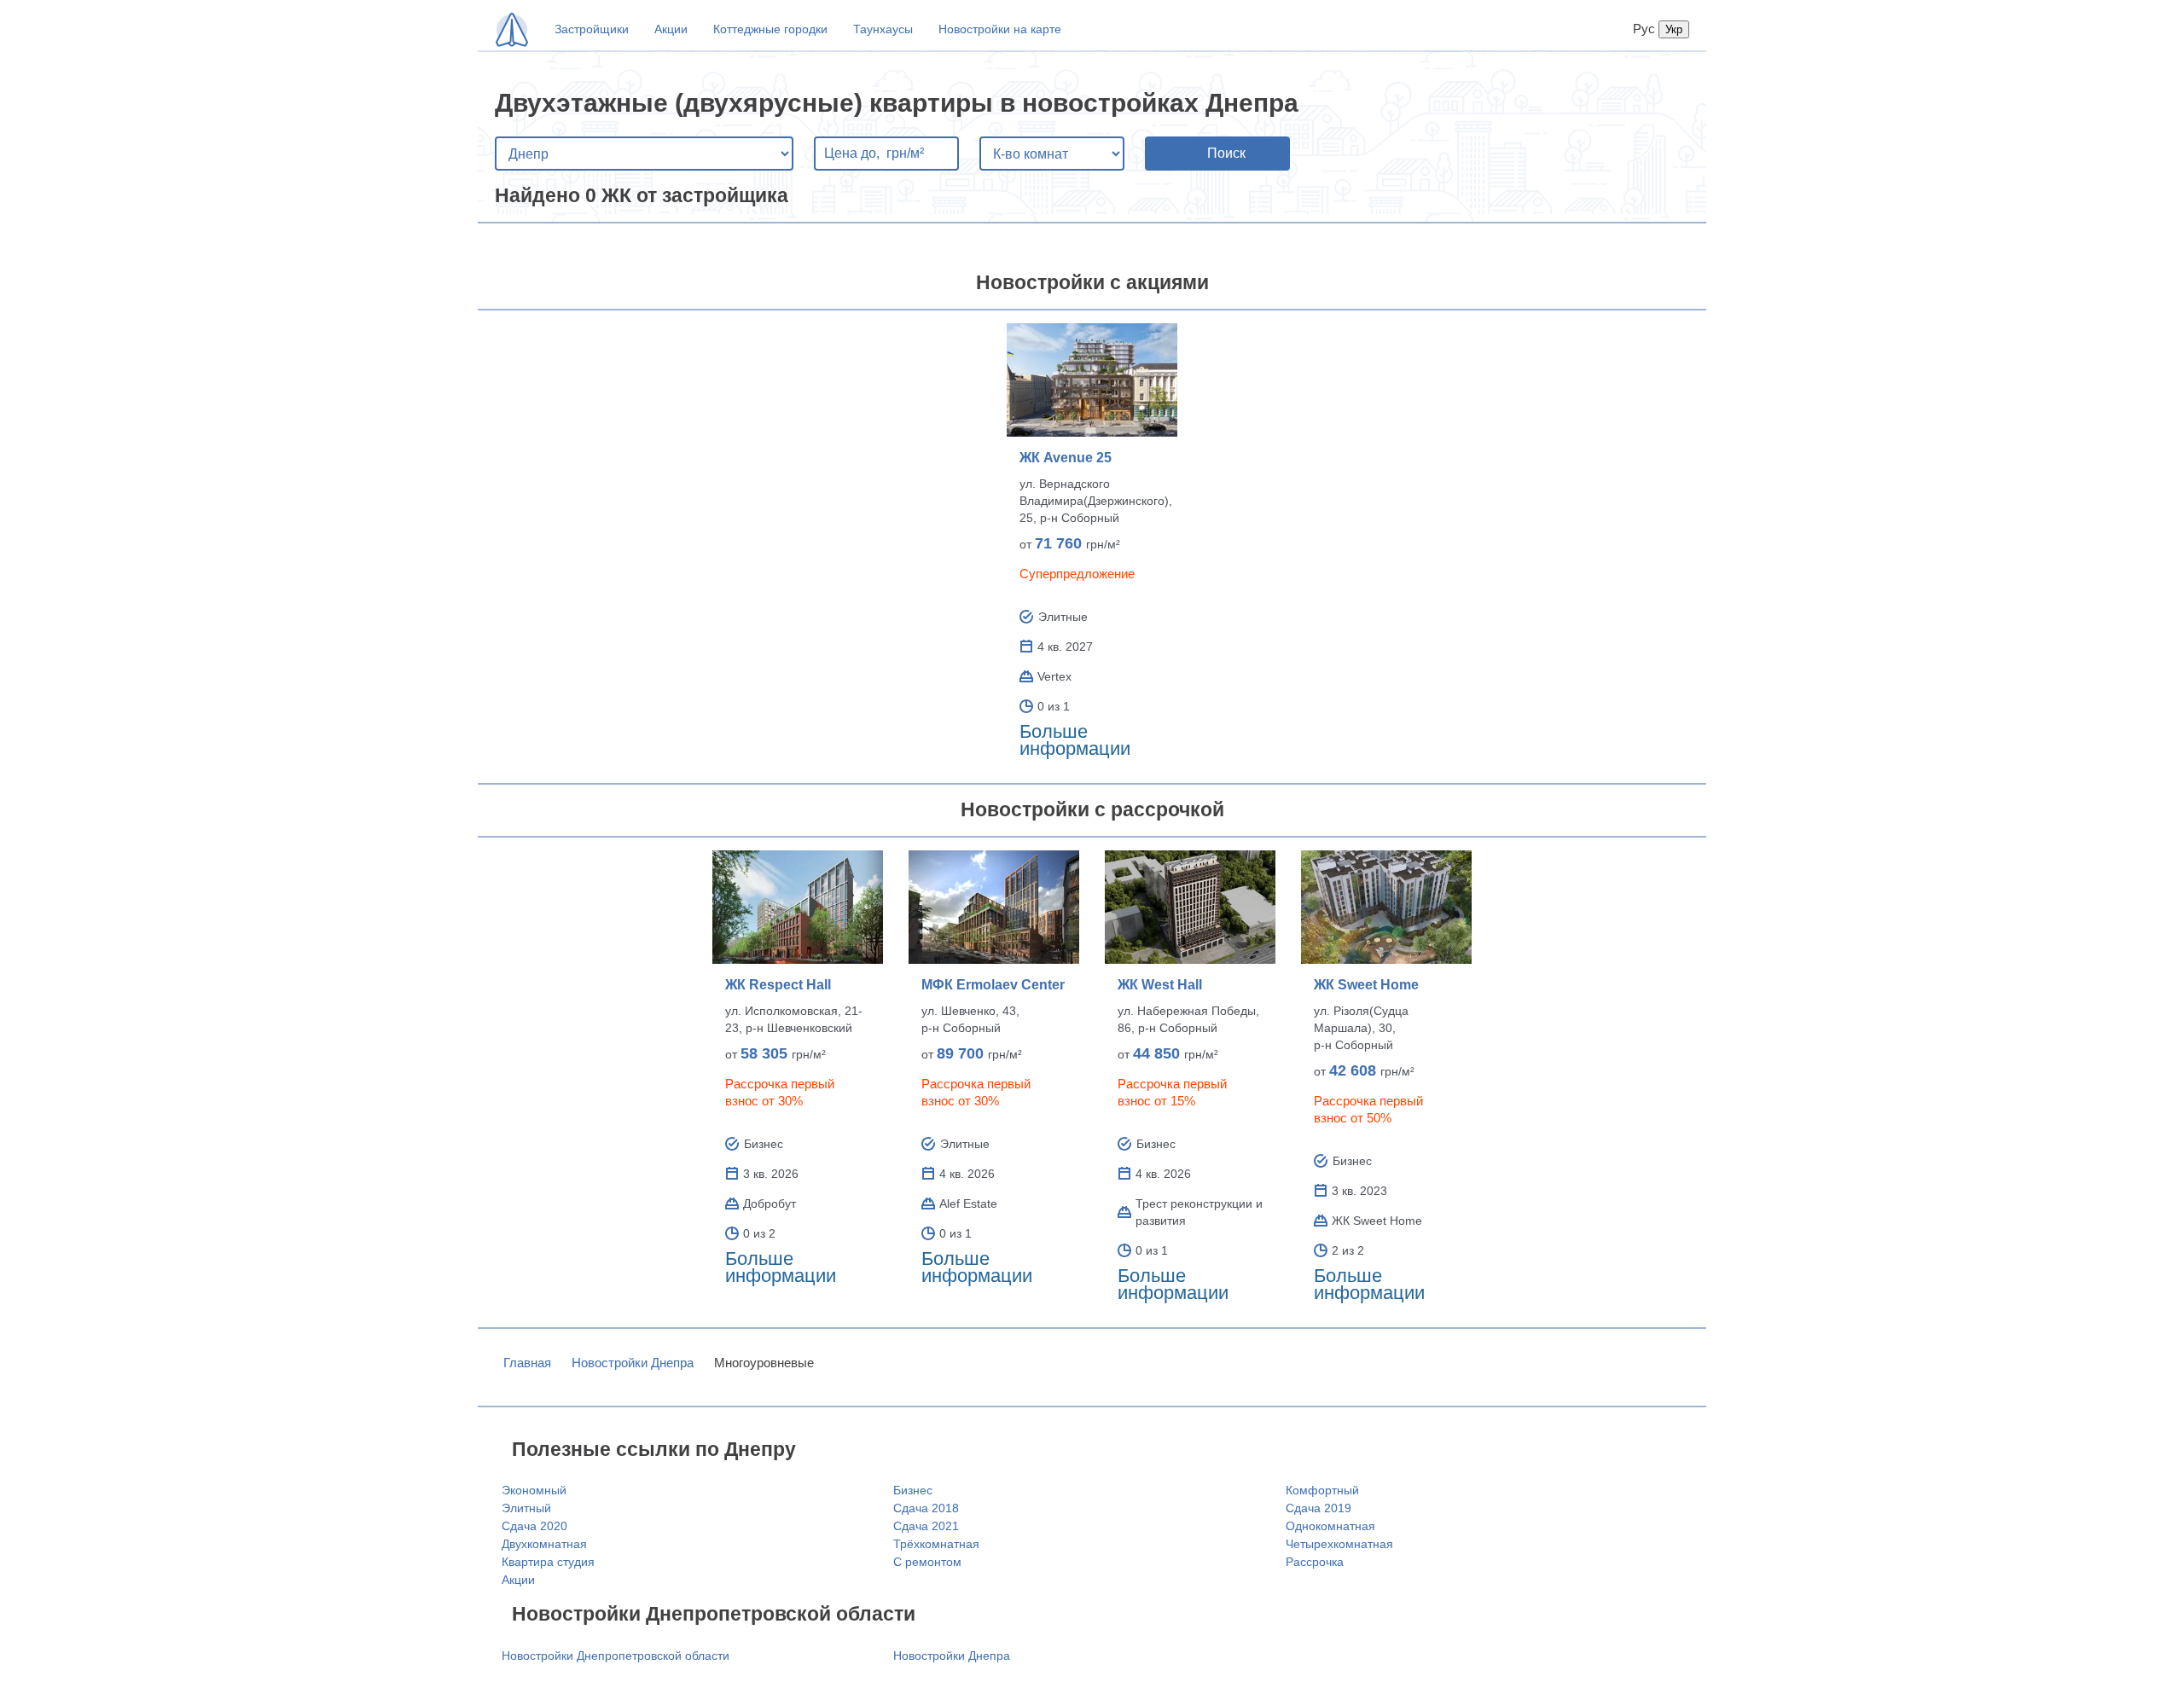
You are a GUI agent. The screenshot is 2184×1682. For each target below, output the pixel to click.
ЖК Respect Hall (778, 985)
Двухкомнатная (544, 1544)
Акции (671, 29)
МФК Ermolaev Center (993, 985)
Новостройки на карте (1000, 29)
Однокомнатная (1330, 1526)
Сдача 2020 (534, 1526)
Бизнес (913, 1490)
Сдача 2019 (1319, 1508)
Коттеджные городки (770, 29)
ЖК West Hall (1160, 985)
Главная (527, 1363)
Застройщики (592, 29)
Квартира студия (548, 1562)
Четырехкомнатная (1339, 1544)
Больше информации (1075, 740)
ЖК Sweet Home (1366, 985)
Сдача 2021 (926, 1526)
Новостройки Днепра (633, 1363)
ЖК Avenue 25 (1066, 458)
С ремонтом (927, 1562)
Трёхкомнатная (936, 1544)
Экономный (534, 1490)
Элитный (526, 1508)
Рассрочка (1315, 1562)
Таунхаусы (883, 29)
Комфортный (1322, 1490)
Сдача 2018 (926, 1508)
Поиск (1226, 153)
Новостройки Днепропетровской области (616, 1656)
